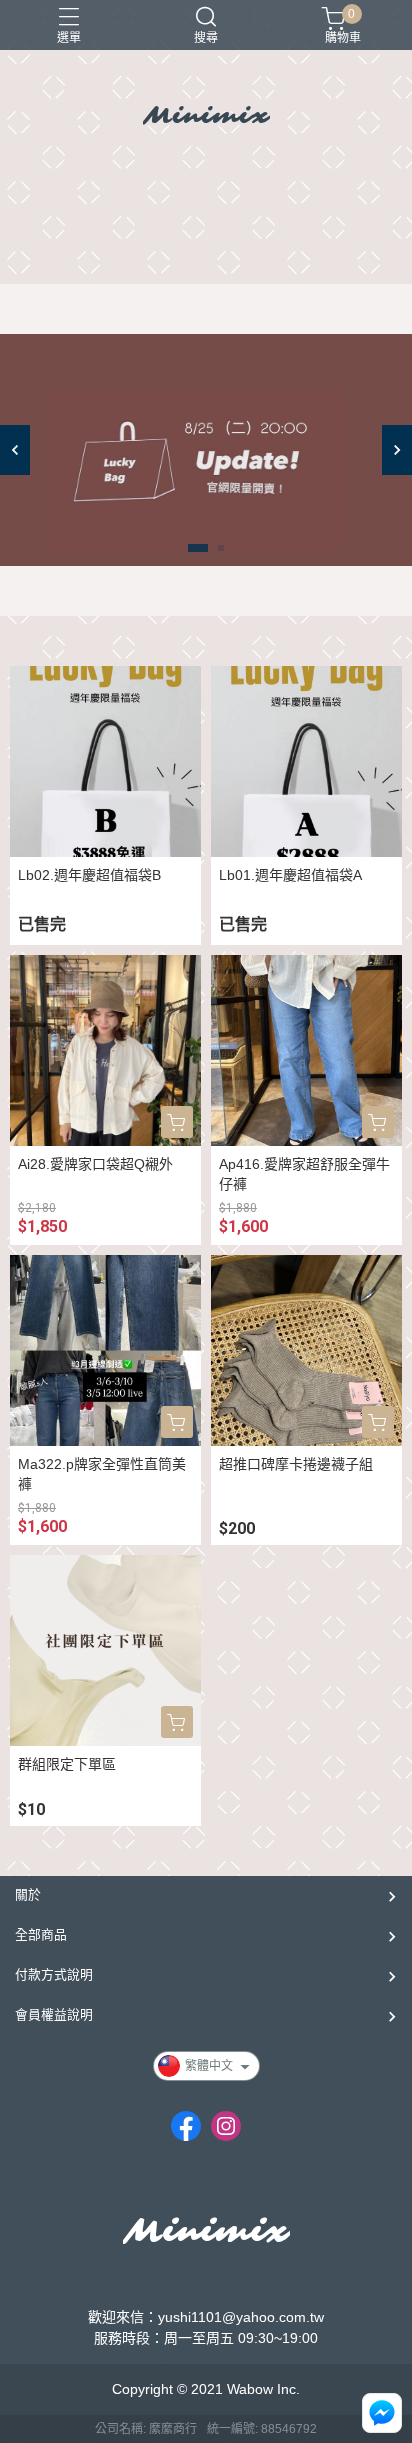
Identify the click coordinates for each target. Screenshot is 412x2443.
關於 (28, 1894)
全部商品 (41, 1934)
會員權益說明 (54, 2014)
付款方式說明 (54, 1974)
